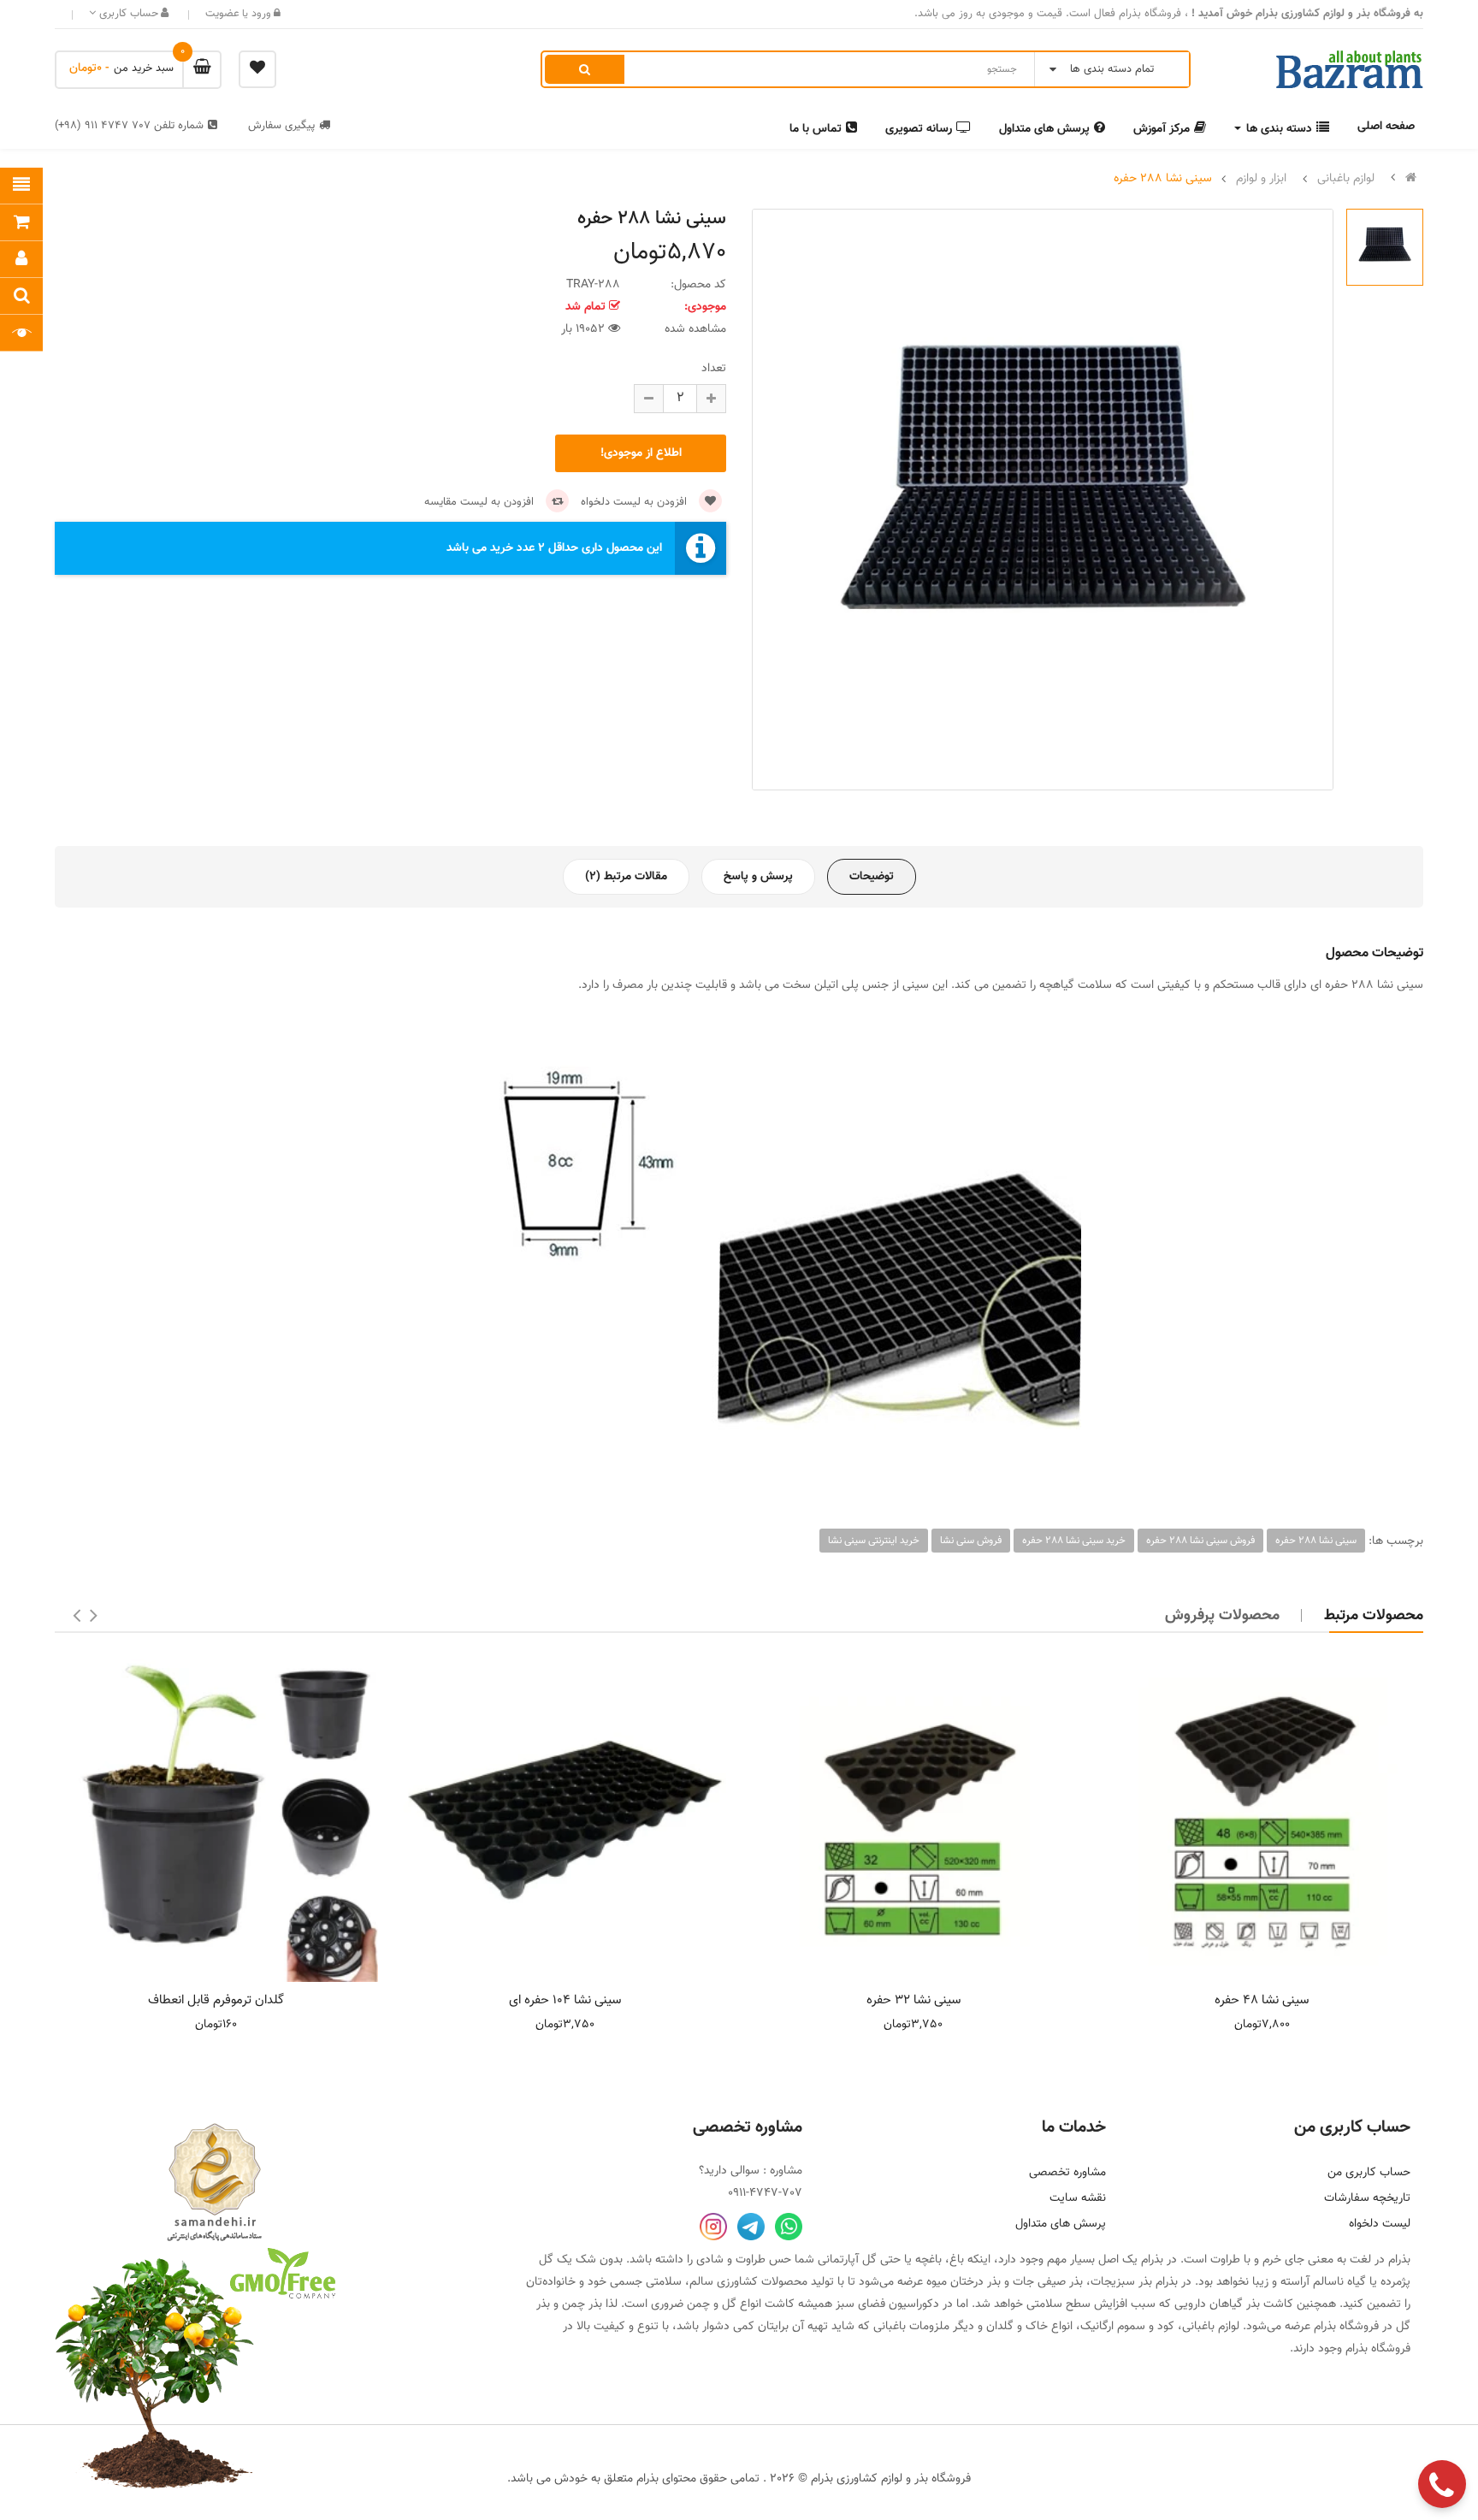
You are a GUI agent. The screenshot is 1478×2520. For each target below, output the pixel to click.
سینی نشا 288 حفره (1163, 179)
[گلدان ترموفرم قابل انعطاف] (216, 1820)
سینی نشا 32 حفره (913, 2000)
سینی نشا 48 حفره (1262, 2000)
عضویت (222, 14)
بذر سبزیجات (1121, 2282)
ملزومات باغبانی (911, 2327)
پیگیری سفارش (281, 126)
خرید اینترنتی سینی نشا (874, 1541)
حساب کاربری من (1369, 2173)
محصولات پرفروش (1222, 1616)
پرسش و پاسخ (758, 877)
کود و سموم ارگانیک (1127, 2327)
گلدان (1000, 2327)
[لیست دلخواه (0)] (257, 69)
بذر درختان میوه (964, 2282)
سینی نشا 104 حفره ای (565, 2000)
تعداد (714, 369)
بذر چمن (582, 2304)
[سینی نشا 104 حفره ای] (565, 1820)
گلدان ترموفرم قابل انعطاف (216, 2000)
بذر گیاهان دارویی (1217, 2304)
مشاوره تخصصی (1067, 2173)
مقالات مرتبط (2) (626, 877)
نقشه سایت (1078, 2198)
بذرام (1399, 2260)
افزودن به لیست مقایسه (481, 502)
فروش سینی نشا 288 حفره (1200, 1541)
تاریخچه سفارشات (1367, 2198)
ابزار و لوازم (1261, 179)
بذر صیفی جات (1048, 2282)
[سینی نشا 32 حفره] (913, 1820)
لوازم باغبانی (1346, 179)
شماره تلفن (129, 126)
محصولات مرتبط (1374, 1616)
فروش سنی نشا (971, 1541)
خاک (1037, 2327)
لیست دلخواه (1380, 2224)
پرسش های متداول (1061, 2224)
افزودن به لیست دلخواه (636, 502)
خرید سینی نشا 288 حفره (1074, 1541)
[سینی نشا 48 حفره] (1262, 1820)
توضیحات (872, 877)
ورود (260, 14)
